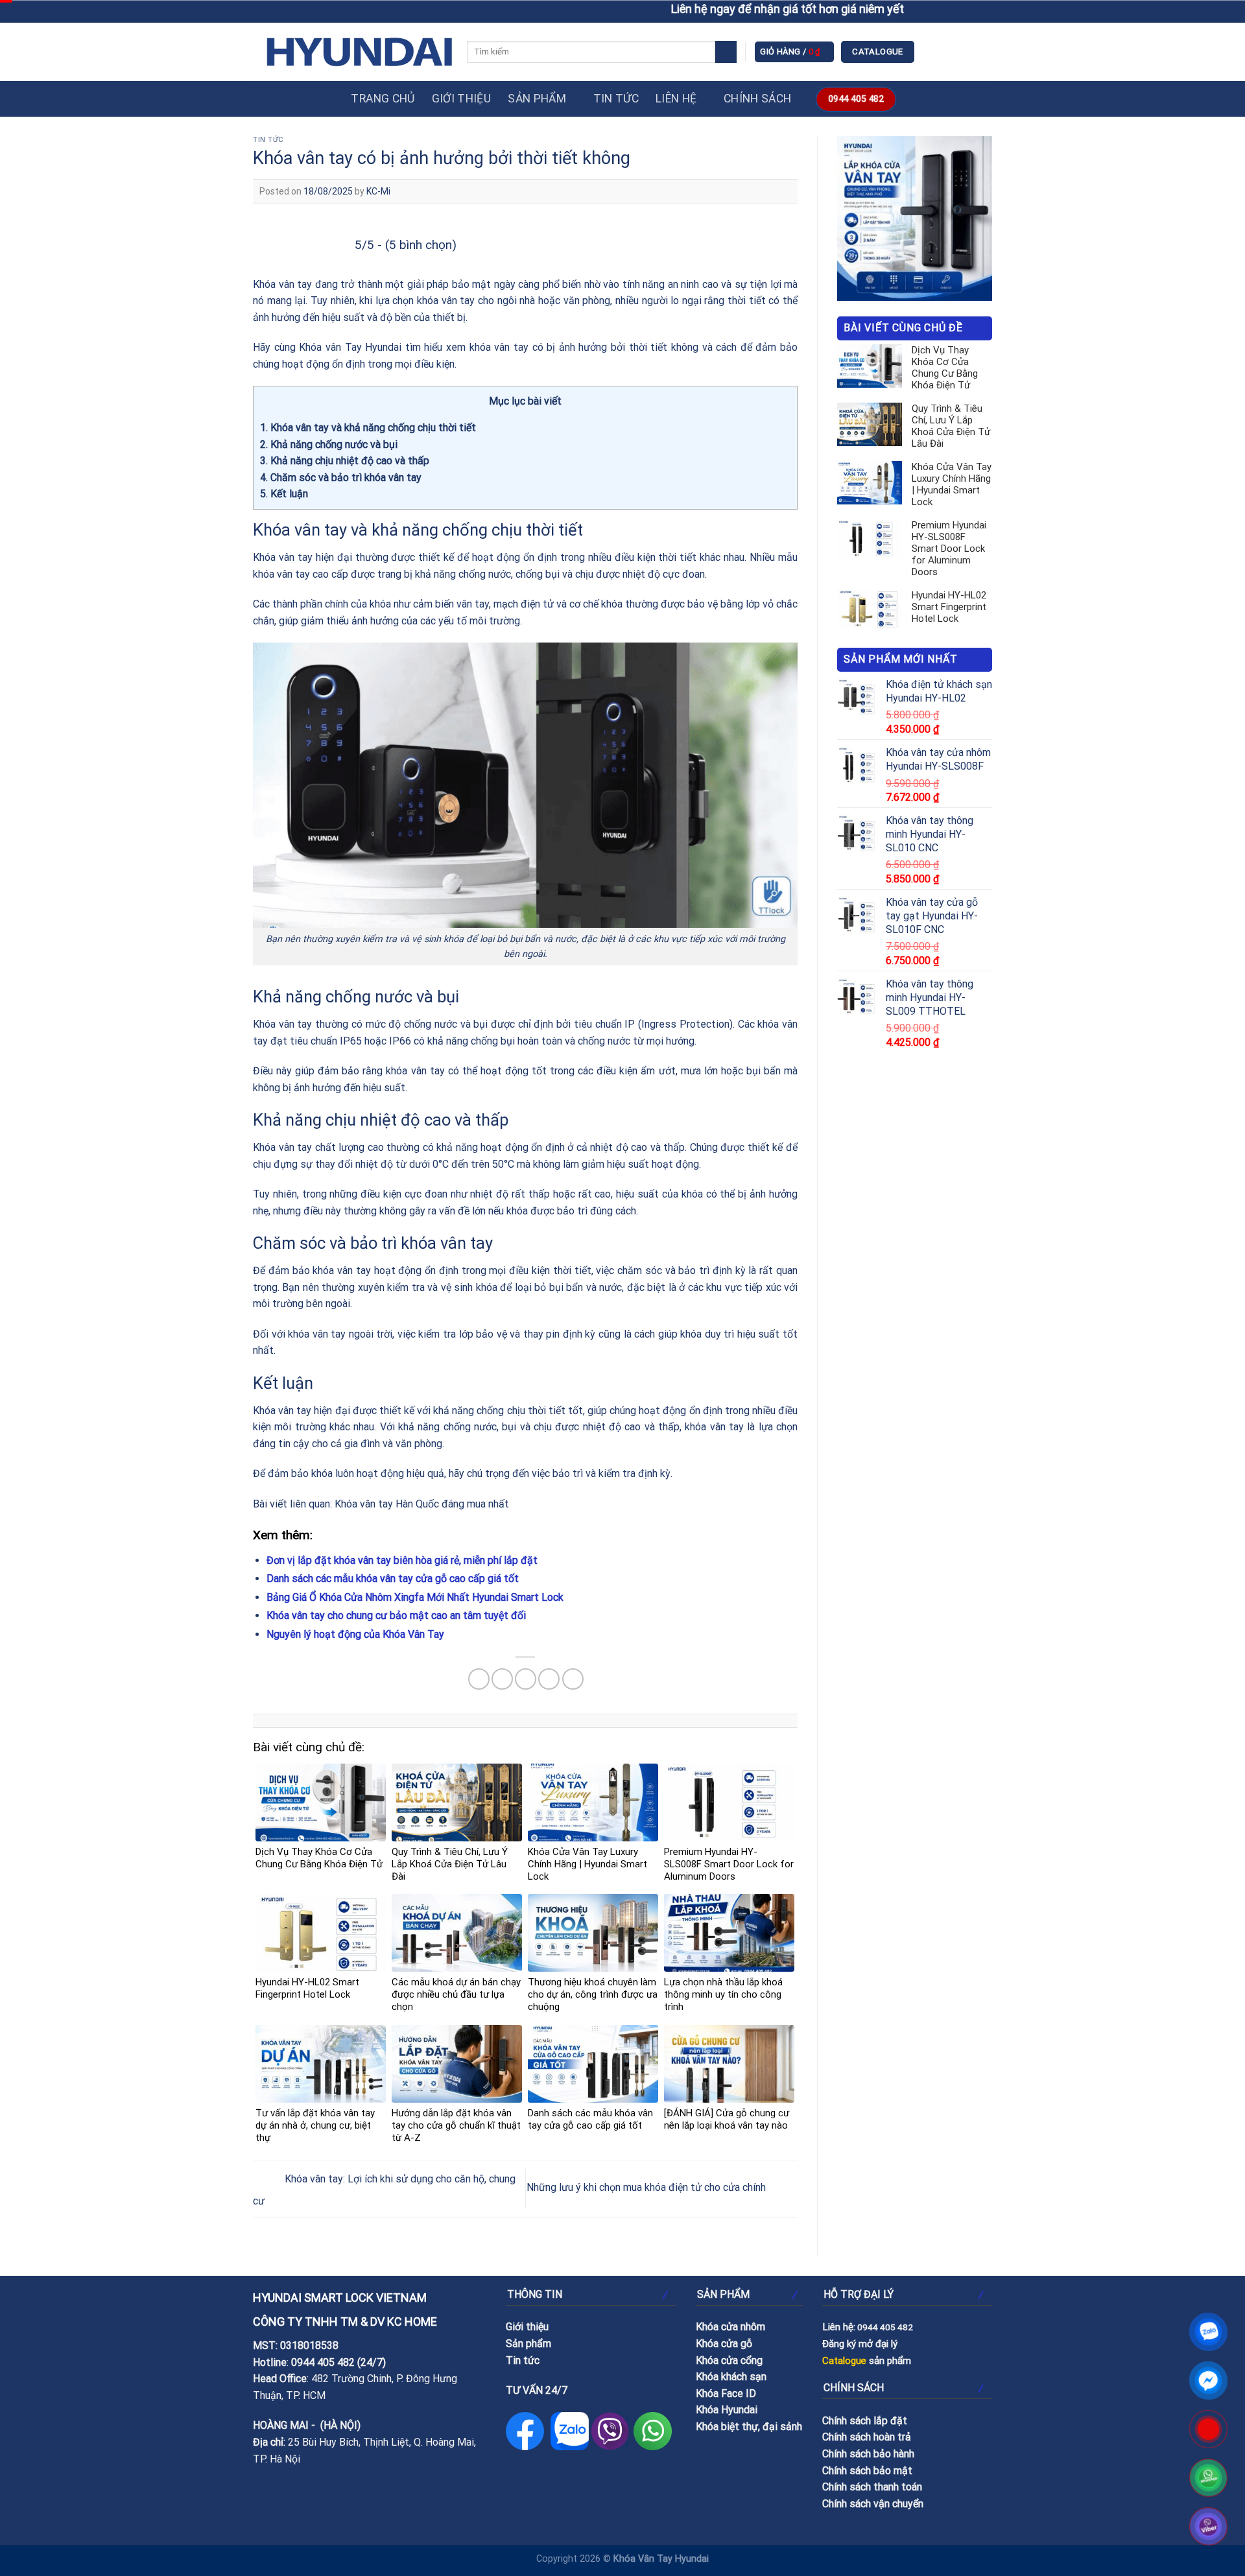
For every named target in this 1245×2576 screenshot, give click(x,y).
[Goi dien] (1209, 2429)
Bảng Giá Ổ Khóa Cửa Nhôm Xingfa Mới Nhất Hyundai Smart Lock (415, 1597)
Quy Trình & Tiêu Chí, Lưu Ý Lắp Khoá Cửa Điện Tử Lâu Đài (951, 426)
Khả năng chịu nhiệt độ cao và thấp (345, 461)
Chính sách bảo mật (867, 2471)
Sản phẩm (537, 99)
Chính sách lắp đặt (865, 2421)
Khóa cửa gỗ (724, 2344)
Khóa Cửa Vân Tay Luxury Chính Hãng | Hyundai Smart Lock (952, 484)
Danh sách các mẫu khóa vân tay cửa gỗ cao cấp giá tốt (393, 1578)
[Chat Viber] (1209, 2526)
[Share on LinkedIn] (573, 1679)
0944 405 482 (323, 2362)
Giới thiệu (462, 99)
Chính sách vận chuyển (873, 2504)
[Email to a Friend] (526, 1679)
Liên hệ (676, 99)
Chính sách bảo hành (868, 2454)
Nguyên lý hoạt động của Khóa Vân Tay (355, 1634)
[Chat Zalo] (1209, 2332)
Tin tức (616, 99)
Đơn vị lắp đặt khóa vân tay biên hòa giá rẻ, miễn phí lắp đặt (402, 1560)
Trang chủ (383, 99)
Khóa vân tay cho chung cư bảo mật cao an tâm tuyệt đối (396, 1615)
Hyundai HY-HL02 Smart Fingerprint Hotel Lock (949, 607)
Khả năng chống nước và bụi (329, 444)
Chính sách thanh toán (872, 2487)
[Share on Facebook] (479, 1679)
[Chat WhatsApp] (1209, 2478)
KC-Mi (378, 191)
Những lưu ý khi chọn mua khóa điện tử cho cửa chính (647, 2188)
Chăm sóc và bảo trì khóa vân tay (341, 478)
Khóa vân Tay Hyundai (350, 347)
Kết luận (284, 494)
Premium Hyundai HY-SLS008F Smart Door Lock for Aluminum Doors (949, 549)
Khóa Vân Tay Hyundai (661, 2559)
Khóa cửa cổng (729, 2360)
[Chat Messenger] (1209, 2381)
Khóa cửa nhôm (730, 2327)
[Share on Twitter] (502, 1679)
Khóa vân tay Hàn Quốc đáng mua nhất (422, 1504)
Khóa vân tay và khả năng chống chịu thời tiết (368, 428)
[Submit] (726, 52)
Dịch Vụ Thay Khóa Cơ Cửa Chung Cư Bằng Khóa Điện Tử (945, 368)
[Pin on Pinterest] (549, 1679)
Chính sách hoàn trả (867, 2437)
